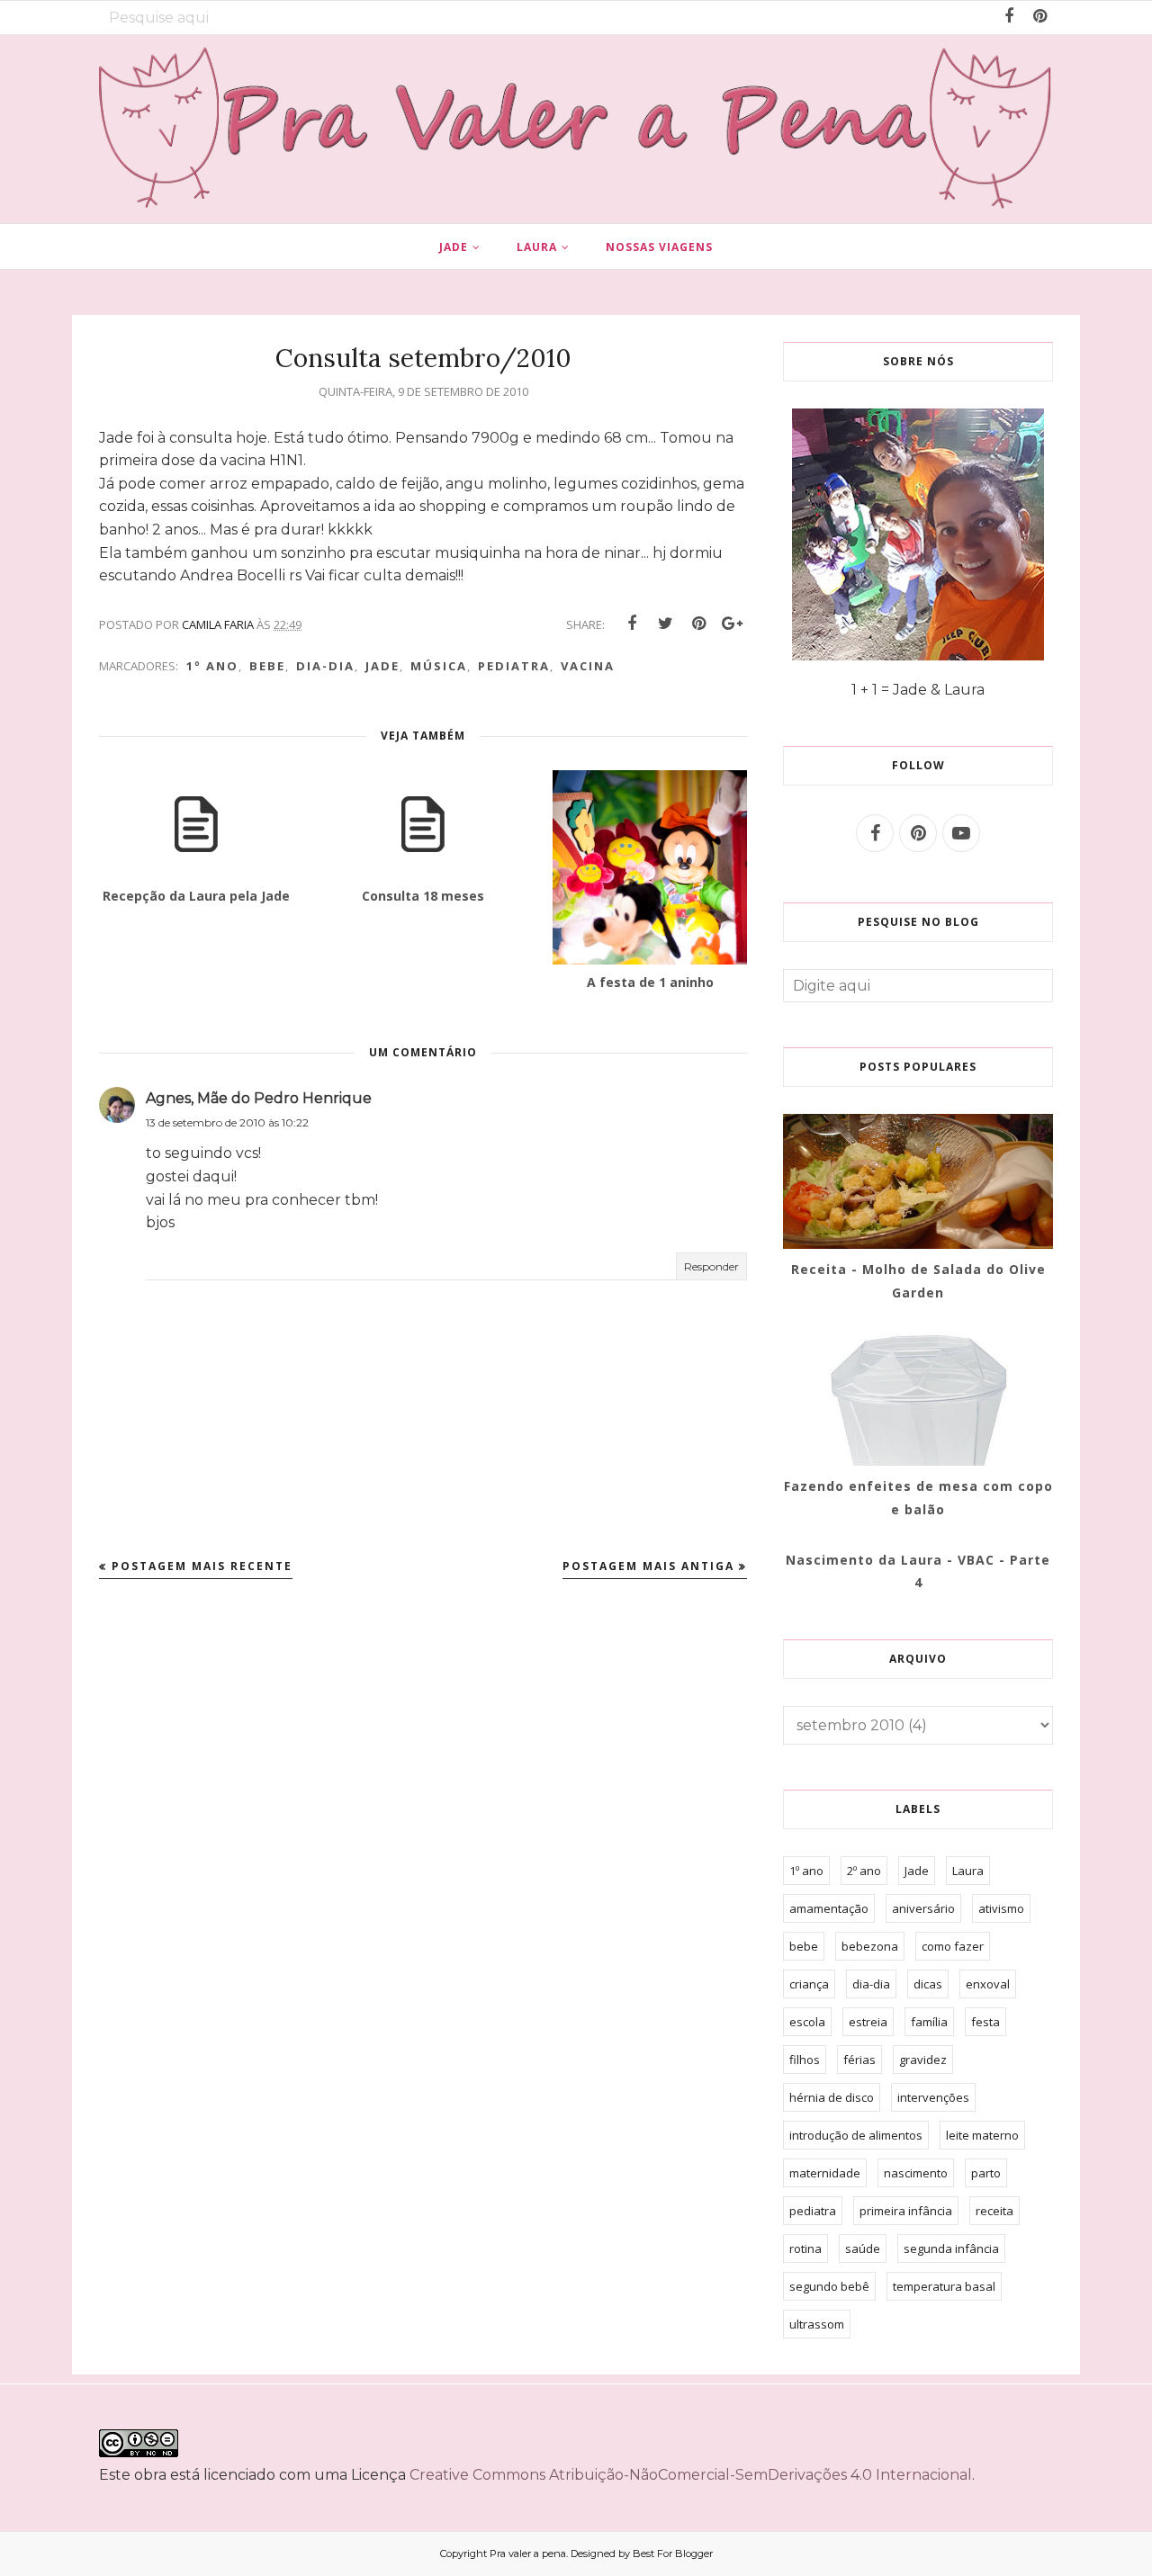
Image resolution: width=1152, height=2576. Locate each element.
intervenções (933, 2097)
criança (809, 1984)
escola (807, 2022)
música (439, 666)
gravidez (923, 2060)
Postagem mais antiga (648, 1566)
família (929, 2022)
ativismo (1001, 1908)
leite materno (982, 2135)
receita (994, 2211)
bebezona (870, 1946)
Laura (968, 1871)
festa (985, 2022)
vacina (588, 666)
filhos (805, 2060)
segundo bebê (829, 2286)
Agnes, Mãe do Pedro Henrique (259, 1098)
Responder (711, 1266)
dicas (928, 1984)
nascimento (916, 2173)
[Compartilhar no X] (665, 624)
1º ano (212, 666)
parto (986, 2173)
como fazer (953, 1946)
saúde (863, 2248)
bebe (267, 666)
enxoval (988, 1984)
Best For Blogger (673, 2554)
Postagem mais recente (202, 1566)
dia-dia (325, 666)
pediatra (514, 666)
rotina (805, 2248)
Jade (382, 666)
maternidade (825, 2173)
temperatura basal (944, 2286)
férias (859, 2060)
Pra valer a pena (528, 2554)
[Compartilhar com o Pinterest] (698, 624)
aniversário (923, 1908)
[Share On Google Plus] (732, 624)
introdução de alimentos (856, 2135)
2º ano (864, 1871)
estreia (868, 2022)
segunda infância (951, 2248)
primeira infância (906, 2211)
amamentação (829, 1908)
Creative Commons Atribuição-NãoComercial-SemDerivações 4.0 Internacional (691, 2475)
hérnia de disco (832, 2097)
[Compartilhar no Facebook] (632, 624)
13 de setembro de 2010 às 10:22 (227, 1122)
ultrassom (817, 2324)
